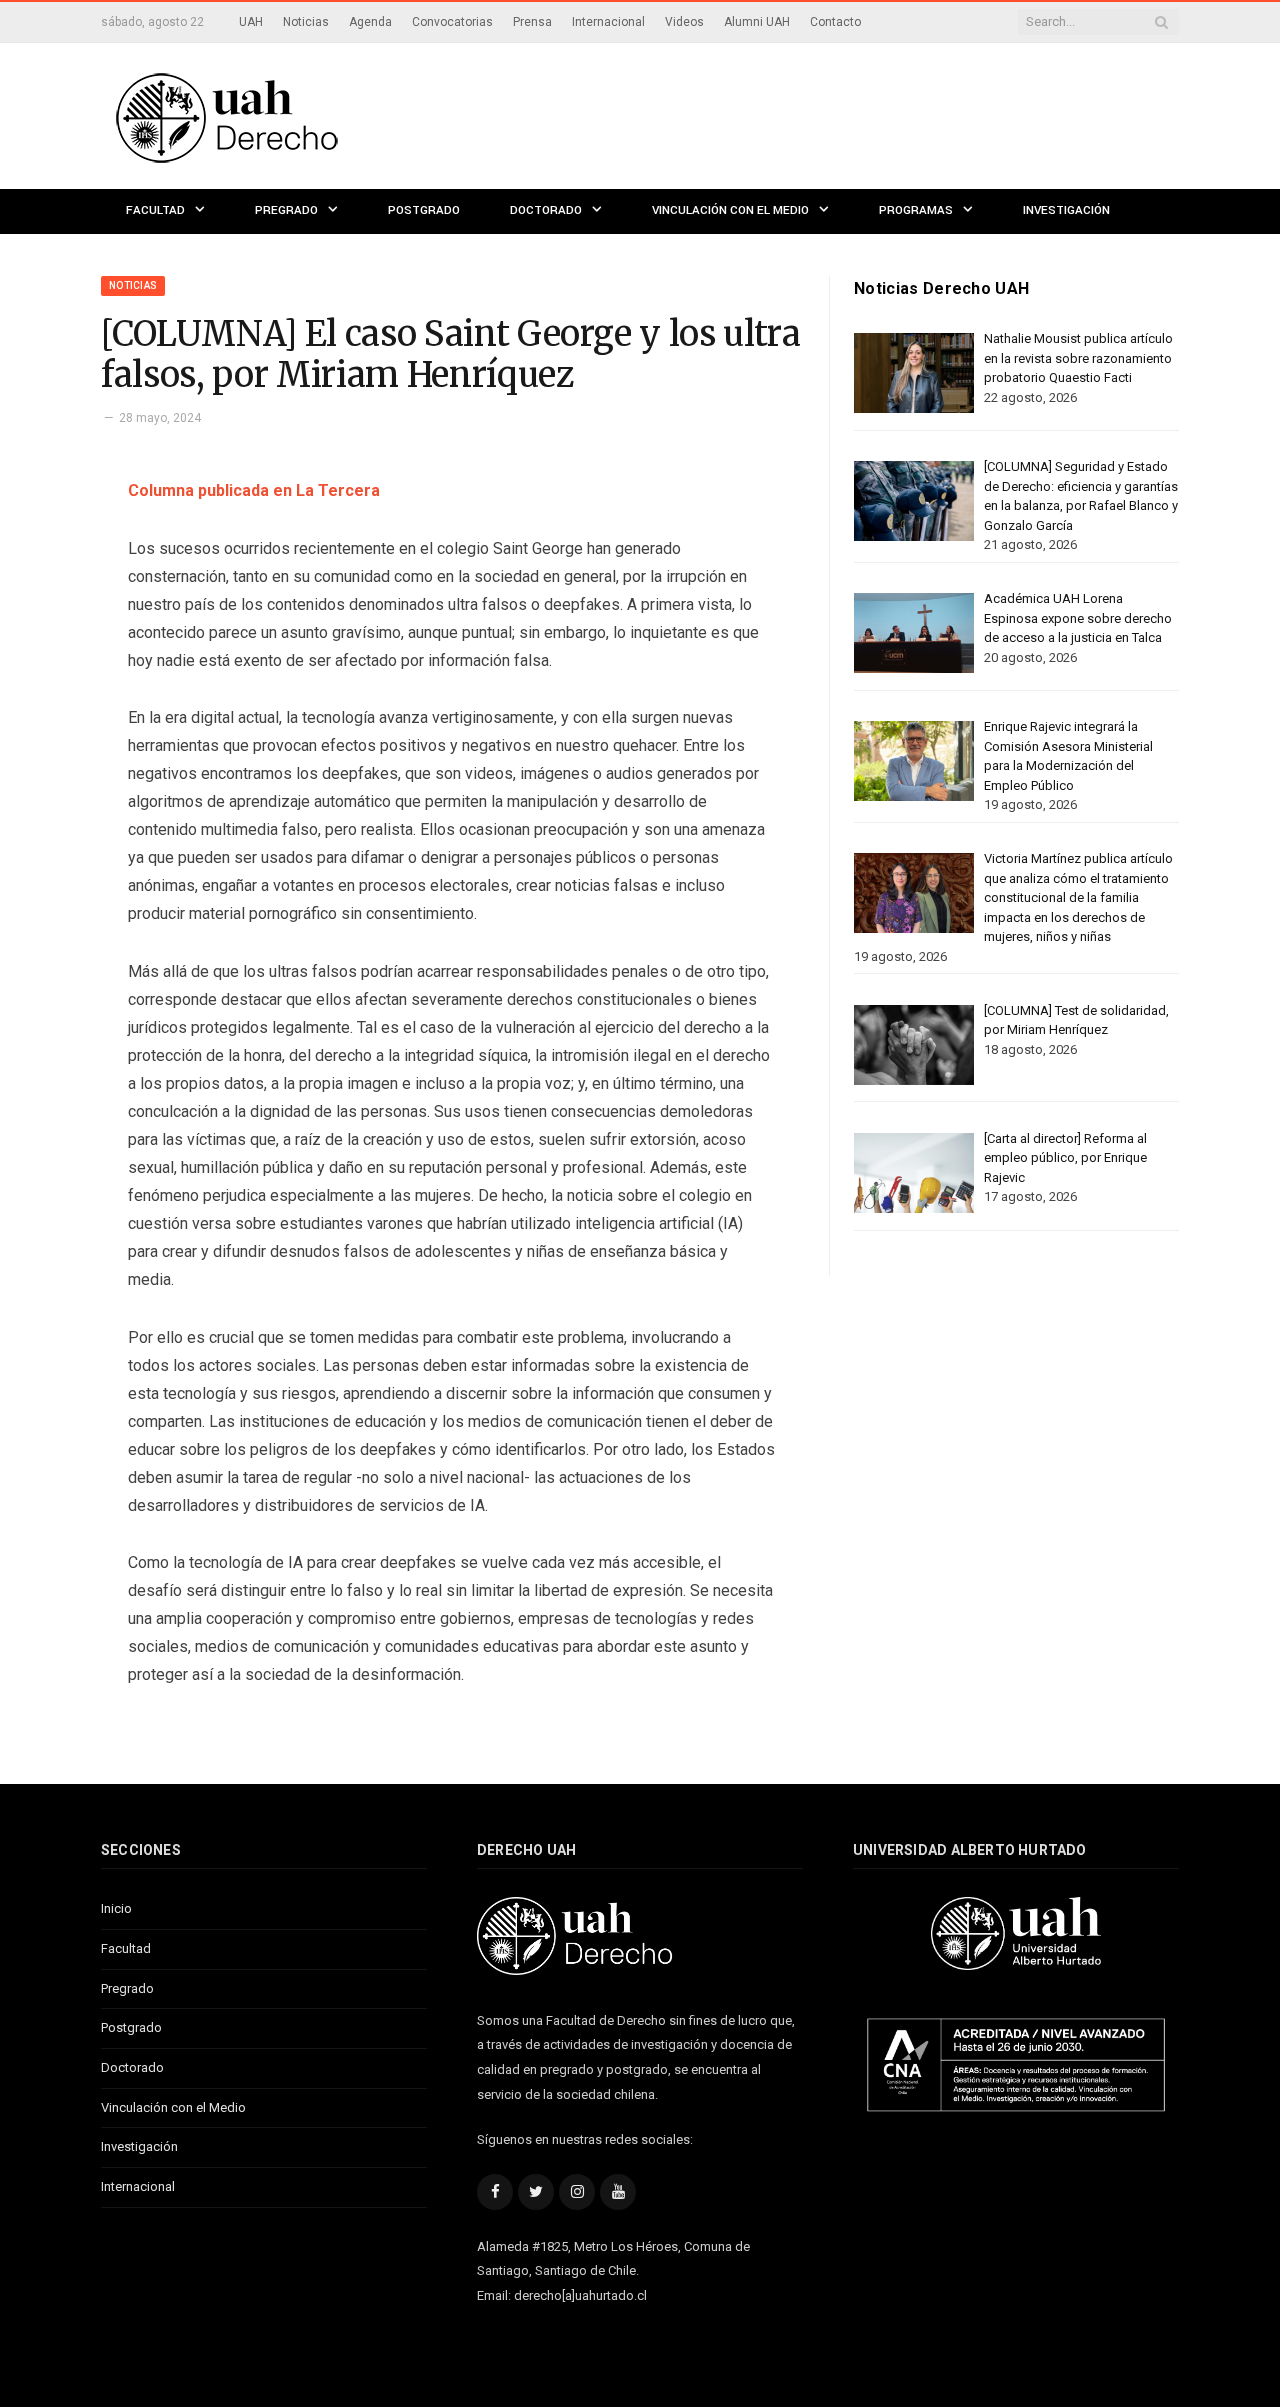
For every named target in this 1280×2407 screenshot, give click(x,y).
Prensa (532, 22)
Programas (916, 210)
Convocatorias (452, 22)
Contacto (835, 22)
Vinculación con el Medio (730, 210)
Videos (684, 22)
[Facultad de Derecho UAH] (308, 115)
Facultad (155, 210)
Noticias (306, 22)
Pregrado (286, 210)
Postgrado (424, 210)
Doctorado (546, 210)
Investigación (1066, 210)
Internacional (608, 22)
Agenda (370, 22)
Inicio (116, 1908)
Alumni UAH (757, 22)
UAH (251, 22)
